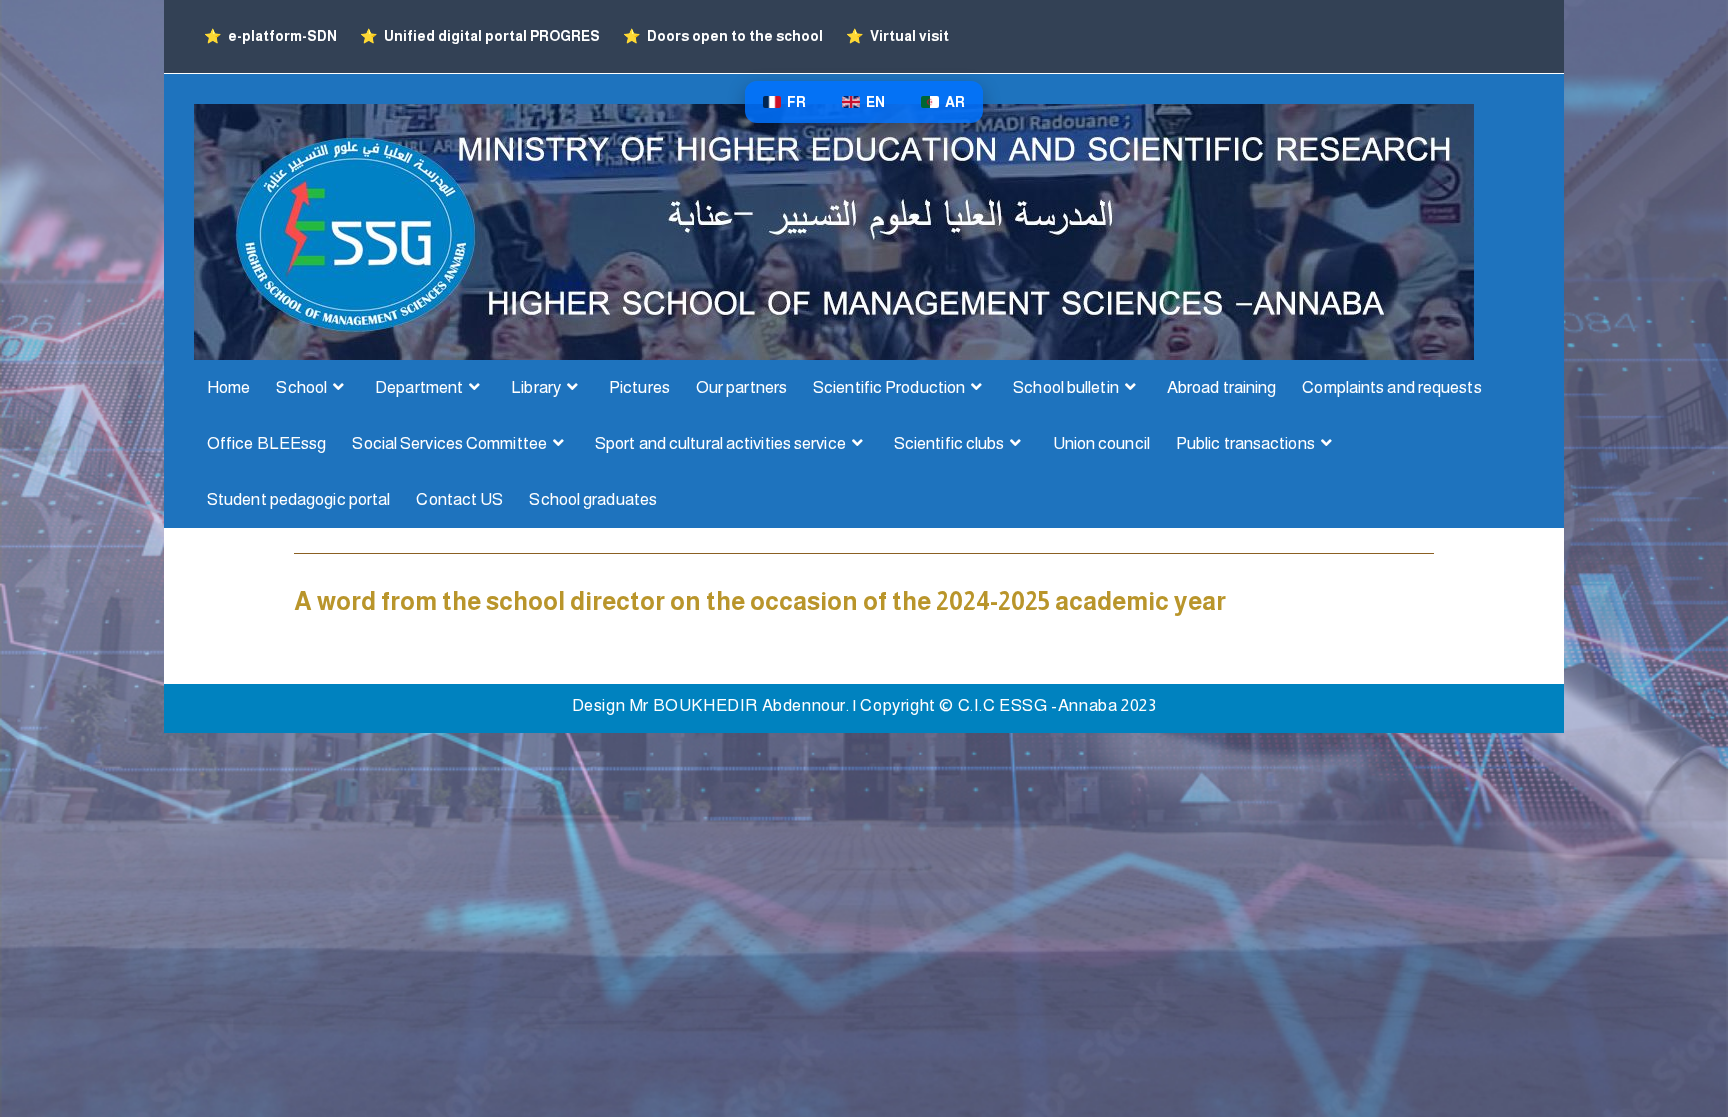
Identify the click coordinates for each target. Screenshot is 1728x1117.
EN (875, 102)
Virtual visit (897, 36)
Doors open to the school (724, 36)
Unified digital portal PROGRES (481, 36)
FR (796, 102)
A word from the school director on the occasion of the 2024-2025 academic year (760, 601)
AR (955, 102)
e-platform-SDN (272, 36)
